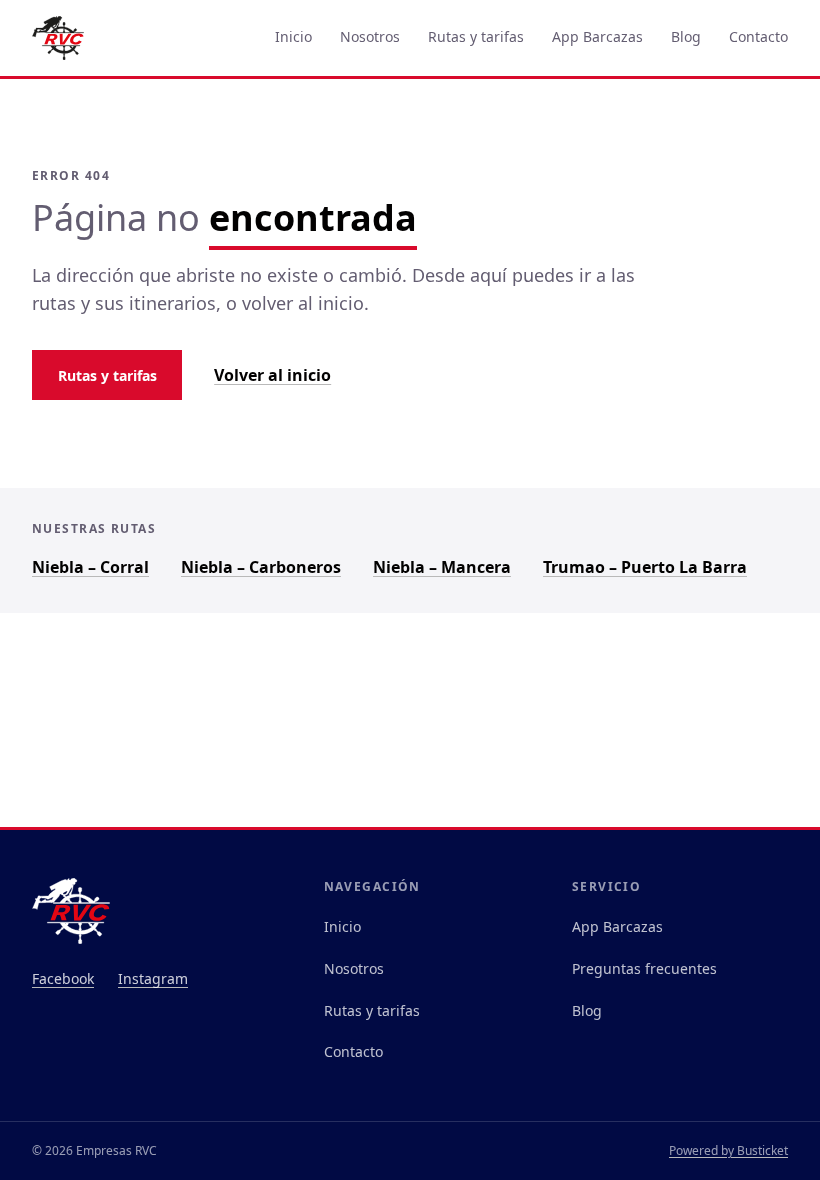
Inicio (293, 36)
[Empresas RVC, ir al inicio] (58, 38)
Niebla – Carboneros (261, 567)
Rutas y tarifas (476, 36)
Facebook (63, 978)
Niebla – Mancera (442, 567)
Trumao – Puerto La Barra (645, 567)
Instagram (153, 978)
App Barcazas (597, 36)
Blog (686, 36)
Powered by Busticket (728, 1150)
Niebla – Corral (90, 567)
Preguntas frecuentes (644, 968)
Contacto (758, 36)
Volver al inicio (272, 375)
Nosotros (370, 36)
